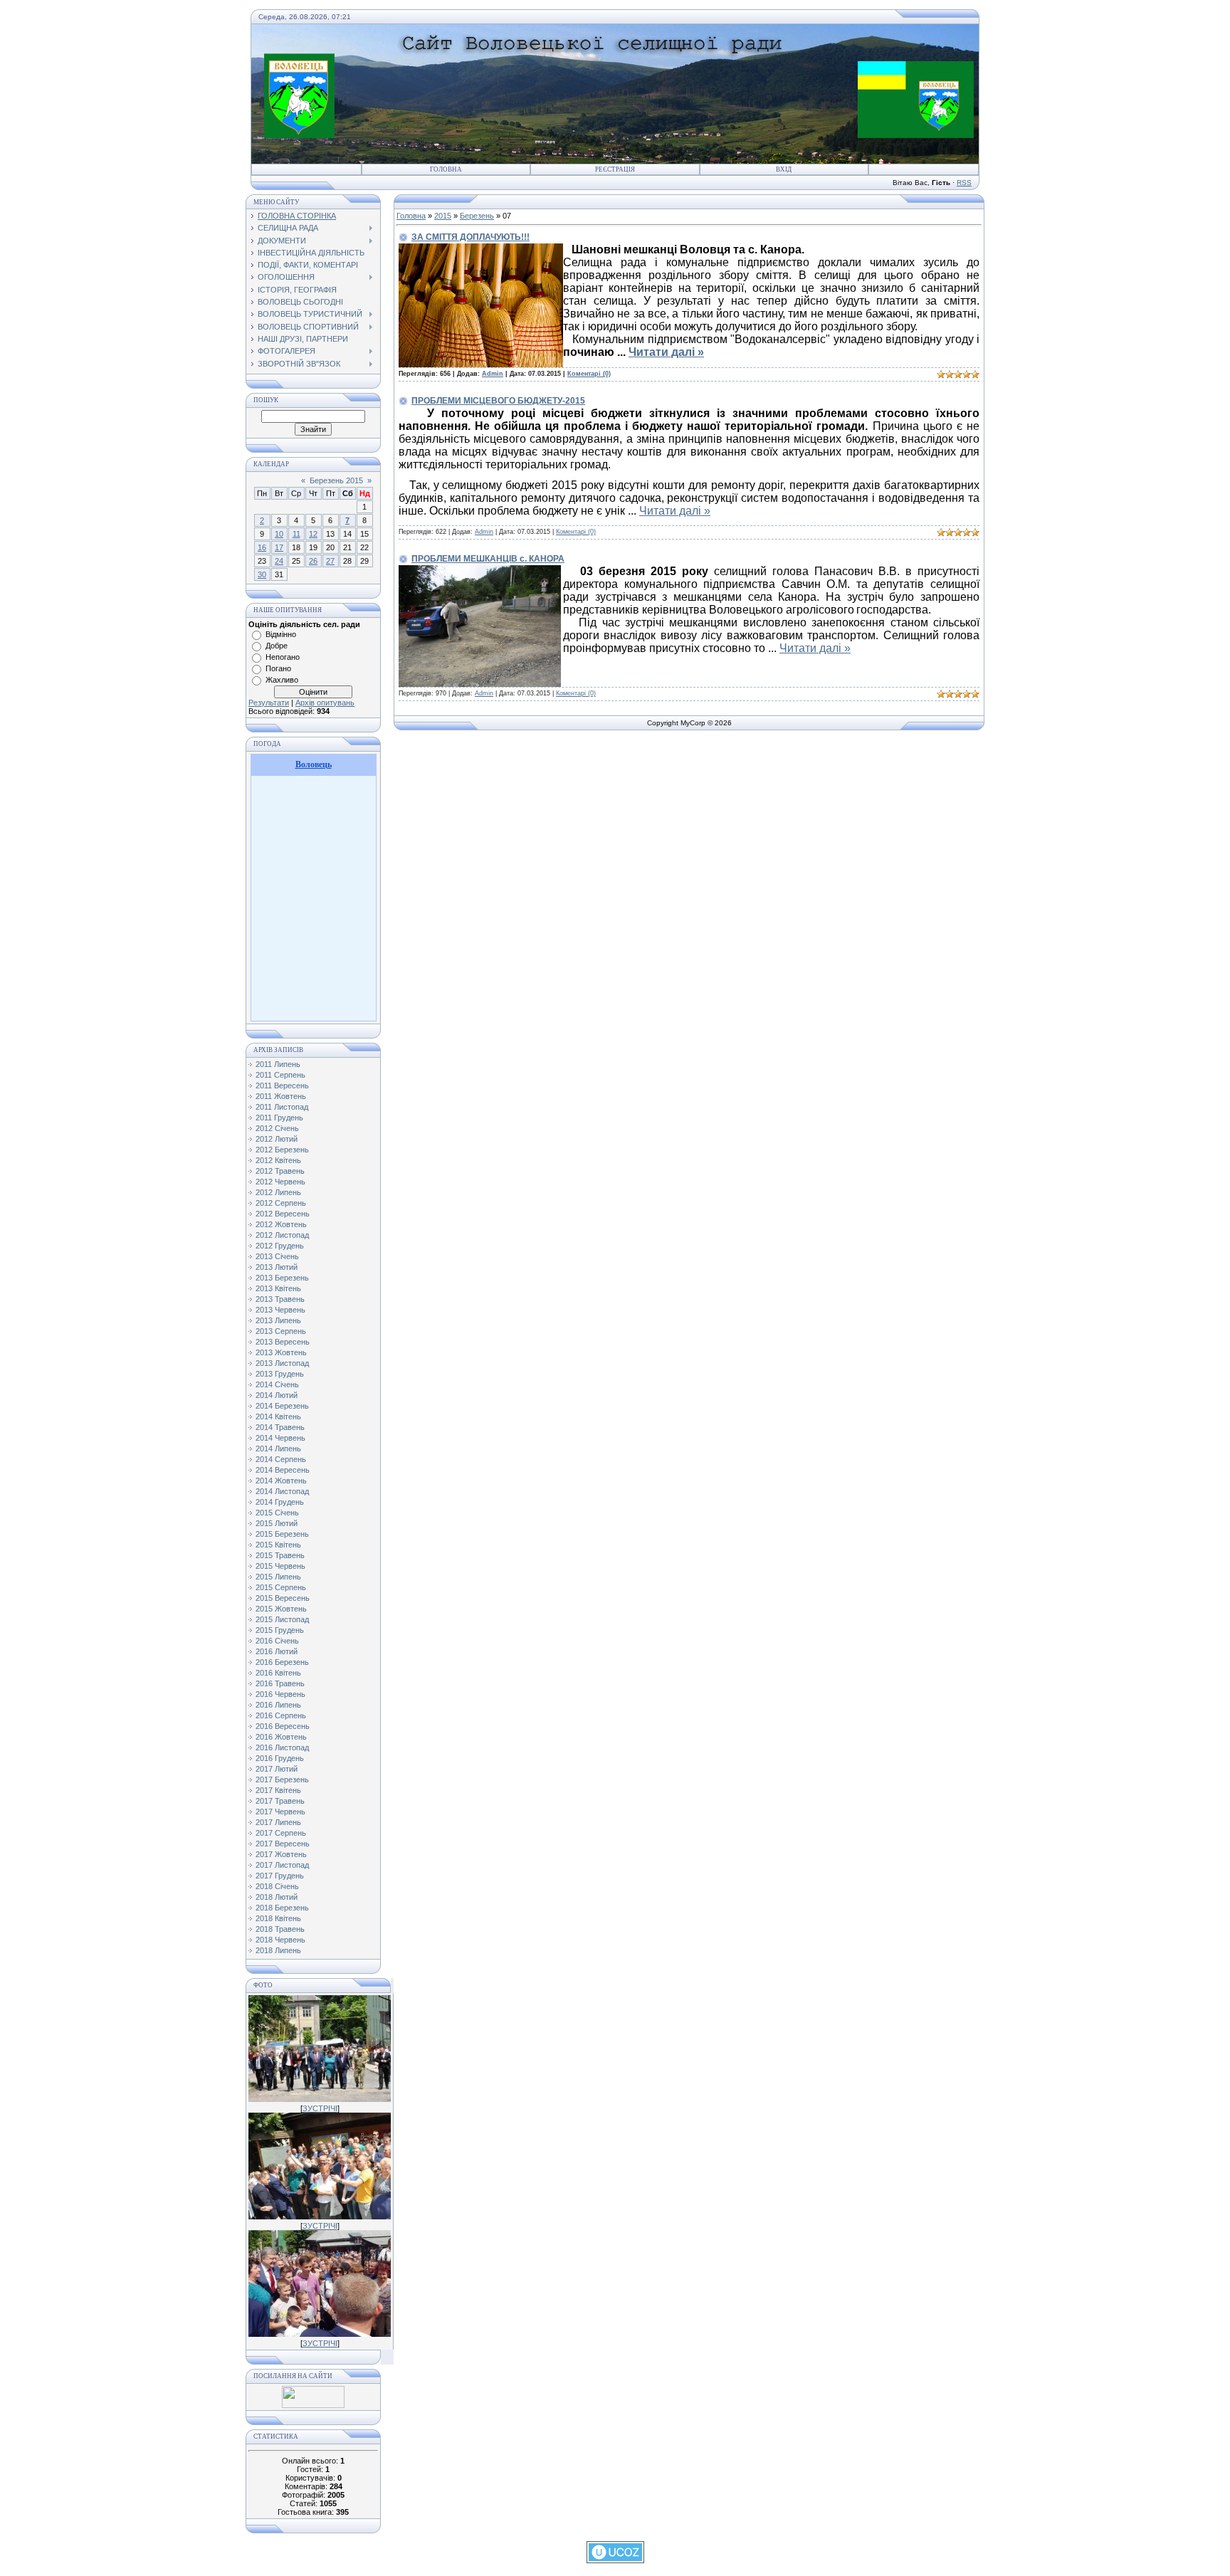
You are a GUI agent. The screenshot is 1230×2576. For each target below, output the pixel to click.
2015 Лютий (277, 1523)
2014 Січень (277, 1384)
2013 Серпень (281, 1331)
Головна (446, 169)
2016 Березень (282, 1662)
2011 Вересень (282, 1085)
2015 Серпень (281, 1587)
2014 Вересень (283, 1470)
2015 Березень (282, 1534)
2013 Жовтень (281, 1352)
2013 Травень (280, 1299)
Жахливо (282, 680)
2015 (443, 216)
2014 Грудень (280, 1502)
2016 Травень (280, 1683)
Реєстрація (615, 169)
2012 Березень (282, 1150)
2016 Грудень (280, 1758)
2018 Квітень (278, 1918)
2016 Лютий (277, 1651)
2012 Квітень (278, 1160)
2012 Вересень (283, 1214)
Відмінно (281, 634)
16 (262, 547)
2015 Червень (280, 1566)
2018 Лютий (277, 1897)
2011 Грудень (279, 1118)
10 (279, 534)
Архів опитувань (325, 703)
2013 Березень (282, 1278)
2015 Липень (278, 1577)
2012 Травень (280, 1171)
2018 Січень (277, 1886)
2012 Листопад (282, 1235)
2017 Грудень (280, 1876)
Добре (277, 646)
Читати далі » (666, 352)
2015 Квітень (278, 1545)
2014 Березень (282, 1406)
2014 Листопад (282, 1491)
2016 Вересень (283, 1726)
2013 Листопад (282, 1363)
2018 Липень (278, 1950)
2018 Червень (280, 1940)
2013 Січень (277, 1256)
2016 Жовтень (281, 1737)
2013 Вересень (283, 1342)
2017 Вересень (283, 1844)
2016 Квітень (278, 1673)
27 (330, 561)
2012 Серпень (281, 1203)
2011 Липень (278, 1064)
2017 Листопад (282, 1865)
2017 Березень (282, 1779)
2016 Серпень (281, 1715)
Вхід (784, 169)
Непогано (283, 657)
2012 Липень (278, 1192)
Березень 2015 (336, 480)
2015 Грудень (280, 1630)
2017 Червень (280, 1812)
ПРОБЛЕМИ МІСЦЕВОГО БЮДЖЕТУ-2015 (498, 401)
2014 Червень (280, 1438)
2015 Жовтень (281, 1609)
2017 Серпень (281, 1833)
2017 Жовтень (281, 1854)
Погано (278, 668)
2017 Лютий (277, 1769)
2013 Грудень (280, 1374)
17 (279, 547)
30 (262, 574)
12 (313, 534)
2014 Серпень (281, 1459)
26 (313, 561)
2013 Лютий (277, 1267)
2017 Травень (280, 1801)
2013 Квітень (278, 1288)
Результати (269, 703)
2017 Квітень (278, 1790)
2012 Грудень (280, 1246)
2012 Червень (280, 1182)
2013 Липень (278, 1320)
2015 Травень (280, 1555)
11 (296, 534)
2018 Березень (282, 1908)
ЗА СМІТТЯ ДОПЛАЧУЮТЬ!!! (471, 237)
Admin (493, 374)
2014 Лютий (277, 1395)
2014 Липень (278, 1449)
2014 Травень (280, 1427)
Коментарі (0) (589, 374)
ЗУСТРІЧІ (320, 2108)
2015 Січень (277, 1513)
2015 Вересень (283, 1598)
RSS (964, 183)
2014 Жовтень (281, 1481)
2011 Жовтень (281, 1096)
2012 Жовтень (281, 1224)
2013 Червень (280, 1310)
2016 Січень (277, 1641)
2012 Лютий (277, 1139)
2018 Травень (280, 1929)
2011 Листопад (282, 1107)
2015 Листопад (282, 1619)
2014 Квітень (278, 1416)
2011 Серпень (280, 1075)
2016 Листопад (282, 1747)
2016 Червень (280, 1694)
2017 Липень (278, 1822)
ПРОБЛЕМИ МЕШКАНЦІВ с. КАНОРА (488, 559)
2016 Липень (278, 1705)
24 (279, 561)
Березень (477, 216)
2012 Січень (277, 1128)
